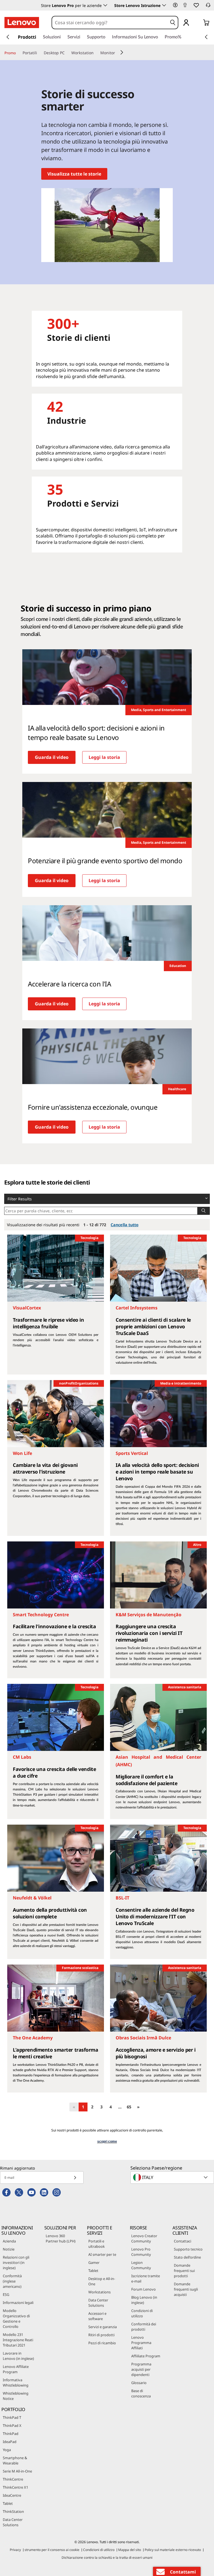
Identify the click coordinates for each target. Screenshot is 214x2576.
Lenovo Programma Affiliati (141, 2343)
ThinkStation (13, 2511)
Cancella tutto (125, 1225)
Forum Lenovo (144, 2289)
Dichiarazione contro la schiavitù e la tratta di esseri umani (107, 2558)
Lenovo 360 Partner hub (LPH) (61, 2238)
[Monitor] (117, 53)
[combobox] (110, 23)
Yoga (7, 2450)
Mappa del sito (130, 2550)
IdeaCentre (12, 2495)
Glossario (139, 2383)
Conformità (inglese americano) (12, 2281)
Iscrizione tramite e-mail (146, 2278)
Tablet (93, 2271)
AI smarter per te (102, 2254)
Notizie (9, 2249)
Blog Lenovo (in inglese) (144, 2300)
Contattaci (183, 2241)
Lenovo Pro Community (141, 2252)
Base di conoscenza (141, 2393)
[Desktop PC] (67, 53)
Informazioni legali (18, 2303)
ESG (6, 2294)
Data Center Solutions (98, 2303)
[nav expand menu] (8, 37)
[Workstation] (96, 53)
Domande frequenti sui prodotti (184, 2271)
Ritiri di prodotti (101, 2335)
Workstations (99, 2292)
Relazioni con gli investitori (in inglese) (16, 2262)
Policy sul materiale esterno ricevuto (173, 2550)
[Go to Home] (22, 23)
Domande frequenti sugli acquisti (186, 2289)
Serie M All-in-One (17, 2471)
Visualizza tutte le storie (74, 174)
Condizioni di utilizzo (142, 2313)
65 (129, 2107)
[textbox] (173, 2177)
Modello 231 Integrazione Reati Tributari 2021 (18, 2340)
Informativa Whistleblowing (16, 2383)
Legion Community (141, 2265)
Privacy (15, 2550)
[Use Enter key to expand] (197, 23)
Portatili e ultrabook (97, 2244)
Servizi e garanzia (103, 2327)
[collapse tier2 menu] (122, 52)
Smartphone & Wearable (15, 2460)
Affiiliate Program (146, 2356)
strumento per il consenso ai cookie (52, 2550)
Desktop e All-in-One (102, 2281)
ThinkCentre (13, 2479)
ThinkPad (11, 2434)
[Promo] (18, 53)
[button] (175, 5)
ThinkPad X (12, 2426)
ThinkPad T (12, 2417)
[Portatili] (39, 53)
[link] (185, 7)
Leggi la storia (104, 757)
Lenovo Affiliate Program (16, 2369)
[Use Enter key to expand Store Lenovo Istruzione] (164, 5)
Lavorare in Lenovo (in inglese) (18, 2356)
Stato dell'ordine (187, 2257)
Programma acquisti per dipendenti (141, 2369)
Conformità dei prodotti (144, 2327)
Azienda (9, 2241)
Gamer (94, 2262)
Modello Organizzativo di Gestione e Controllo (16, 2319)
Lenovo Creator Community (144, 2238)
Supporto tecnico (188, 2249)
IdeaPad (10, 2442)
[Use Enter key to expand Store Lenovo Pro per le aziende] (105, 5)
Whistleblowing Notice (16, 2396)
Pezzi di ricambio (102, 2343)
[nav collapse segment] (206, 37)
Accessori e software (97, 2316)
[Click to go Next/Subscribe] (75, 2177)
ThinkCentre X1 (15, 2487)
